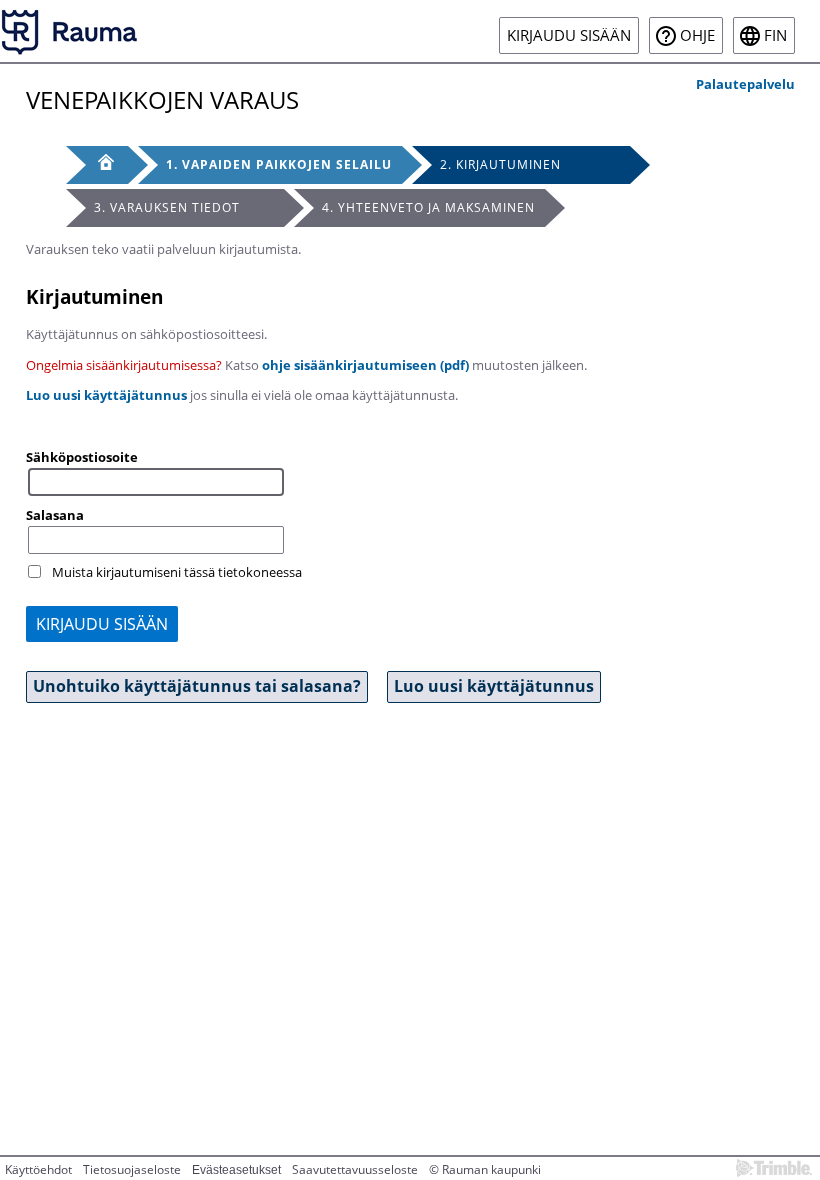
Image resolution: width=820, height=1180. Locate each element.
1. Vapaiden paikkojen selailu (279, 164)
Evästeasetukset (236, 1170)
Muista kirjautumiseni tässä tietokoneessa (177, 572)
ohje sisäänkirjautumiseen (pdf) (365, 365)
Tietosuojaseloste (132, 1169)
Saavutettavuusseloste (355, 1169)
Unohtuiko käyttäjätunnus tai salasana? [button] (197, 686)
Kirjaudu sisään (569, 35)
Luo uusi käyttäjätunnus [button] (494, 686)
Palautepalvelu (745, 84)
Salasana (55, 515)
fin (775, 35)
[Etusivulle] (70, 31)
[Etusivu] (97, 165)
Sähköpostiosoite (82, 457)
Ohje (697, 35)
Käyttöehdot (38, 1169)
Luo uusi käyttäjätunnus (106, 395)
